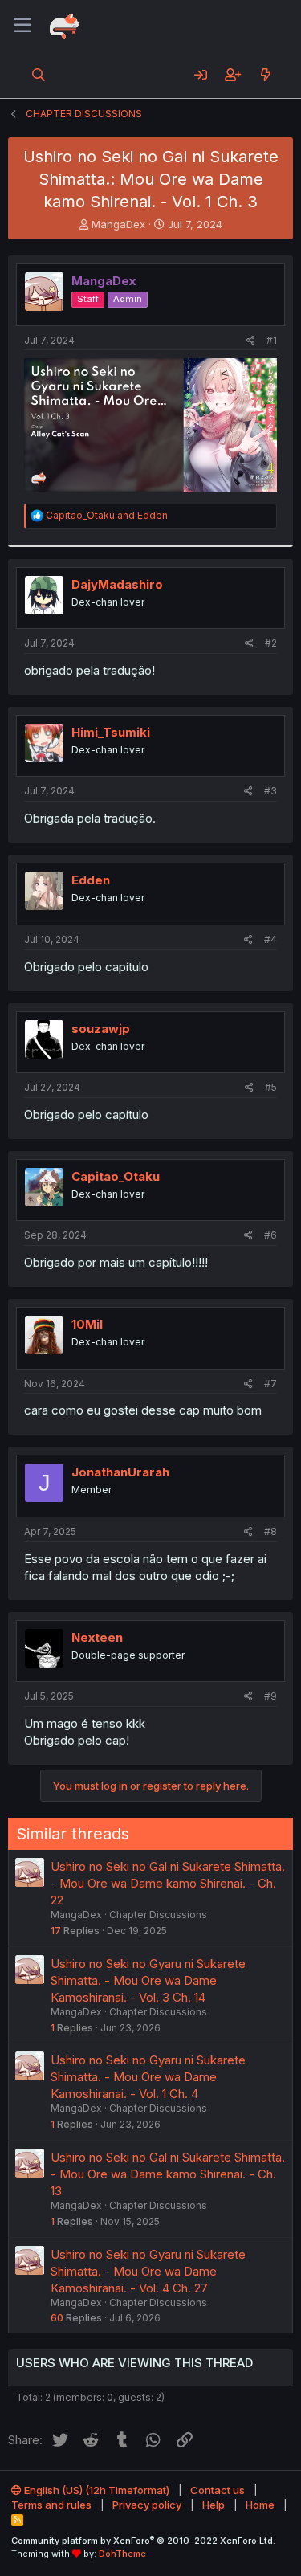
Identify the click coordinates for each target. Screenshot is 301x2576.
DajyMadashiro (117, 584)
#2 (271, 643)
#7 (270, 1384)
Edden (91, 880)
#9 (270, 1696)
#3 (270, 791)
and (107, 515)
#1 (272, 340)
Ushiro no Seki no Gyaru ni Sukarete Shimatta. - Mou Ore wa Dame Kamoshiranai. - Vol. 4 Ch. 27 (148, 2271)
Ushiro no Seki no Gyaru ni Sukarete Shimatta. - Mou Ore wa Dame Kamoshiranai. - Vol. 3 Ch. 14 (148, 1980)
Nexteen (97, 1637)
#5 (271, 1087)
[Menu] (22, 26)
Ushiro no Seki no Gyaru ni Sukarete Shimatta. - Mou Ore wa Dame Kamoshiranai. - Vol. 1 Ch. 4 (148, 2077)
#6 (270, 1235)
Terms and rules (51, 2505)
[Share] (251, 341)
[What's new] (265, 75)
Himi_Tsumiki (111, 732)
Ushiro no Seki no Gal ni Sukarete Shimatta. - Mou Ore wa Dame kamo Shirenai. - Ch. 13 (168, 2174)
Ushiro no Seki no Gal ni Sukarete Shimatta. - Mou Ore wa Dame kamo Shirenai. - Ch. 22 (168, 1883)
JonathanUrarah (120, 1472)
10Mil (87, 1324)
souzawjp (101, 1029)
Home (260, 2505)
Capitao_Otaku (116, 1176)
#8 (270, 1531)
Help (214, 2505)
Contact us (218, 2490)
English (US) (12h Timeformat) (96, 2490)
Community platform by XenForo (143, 2541)
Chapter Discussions (158, 1915)
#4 (270, 939)
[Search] (39, 75)
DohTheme (122, 2554)
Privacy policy (147, 2505)
